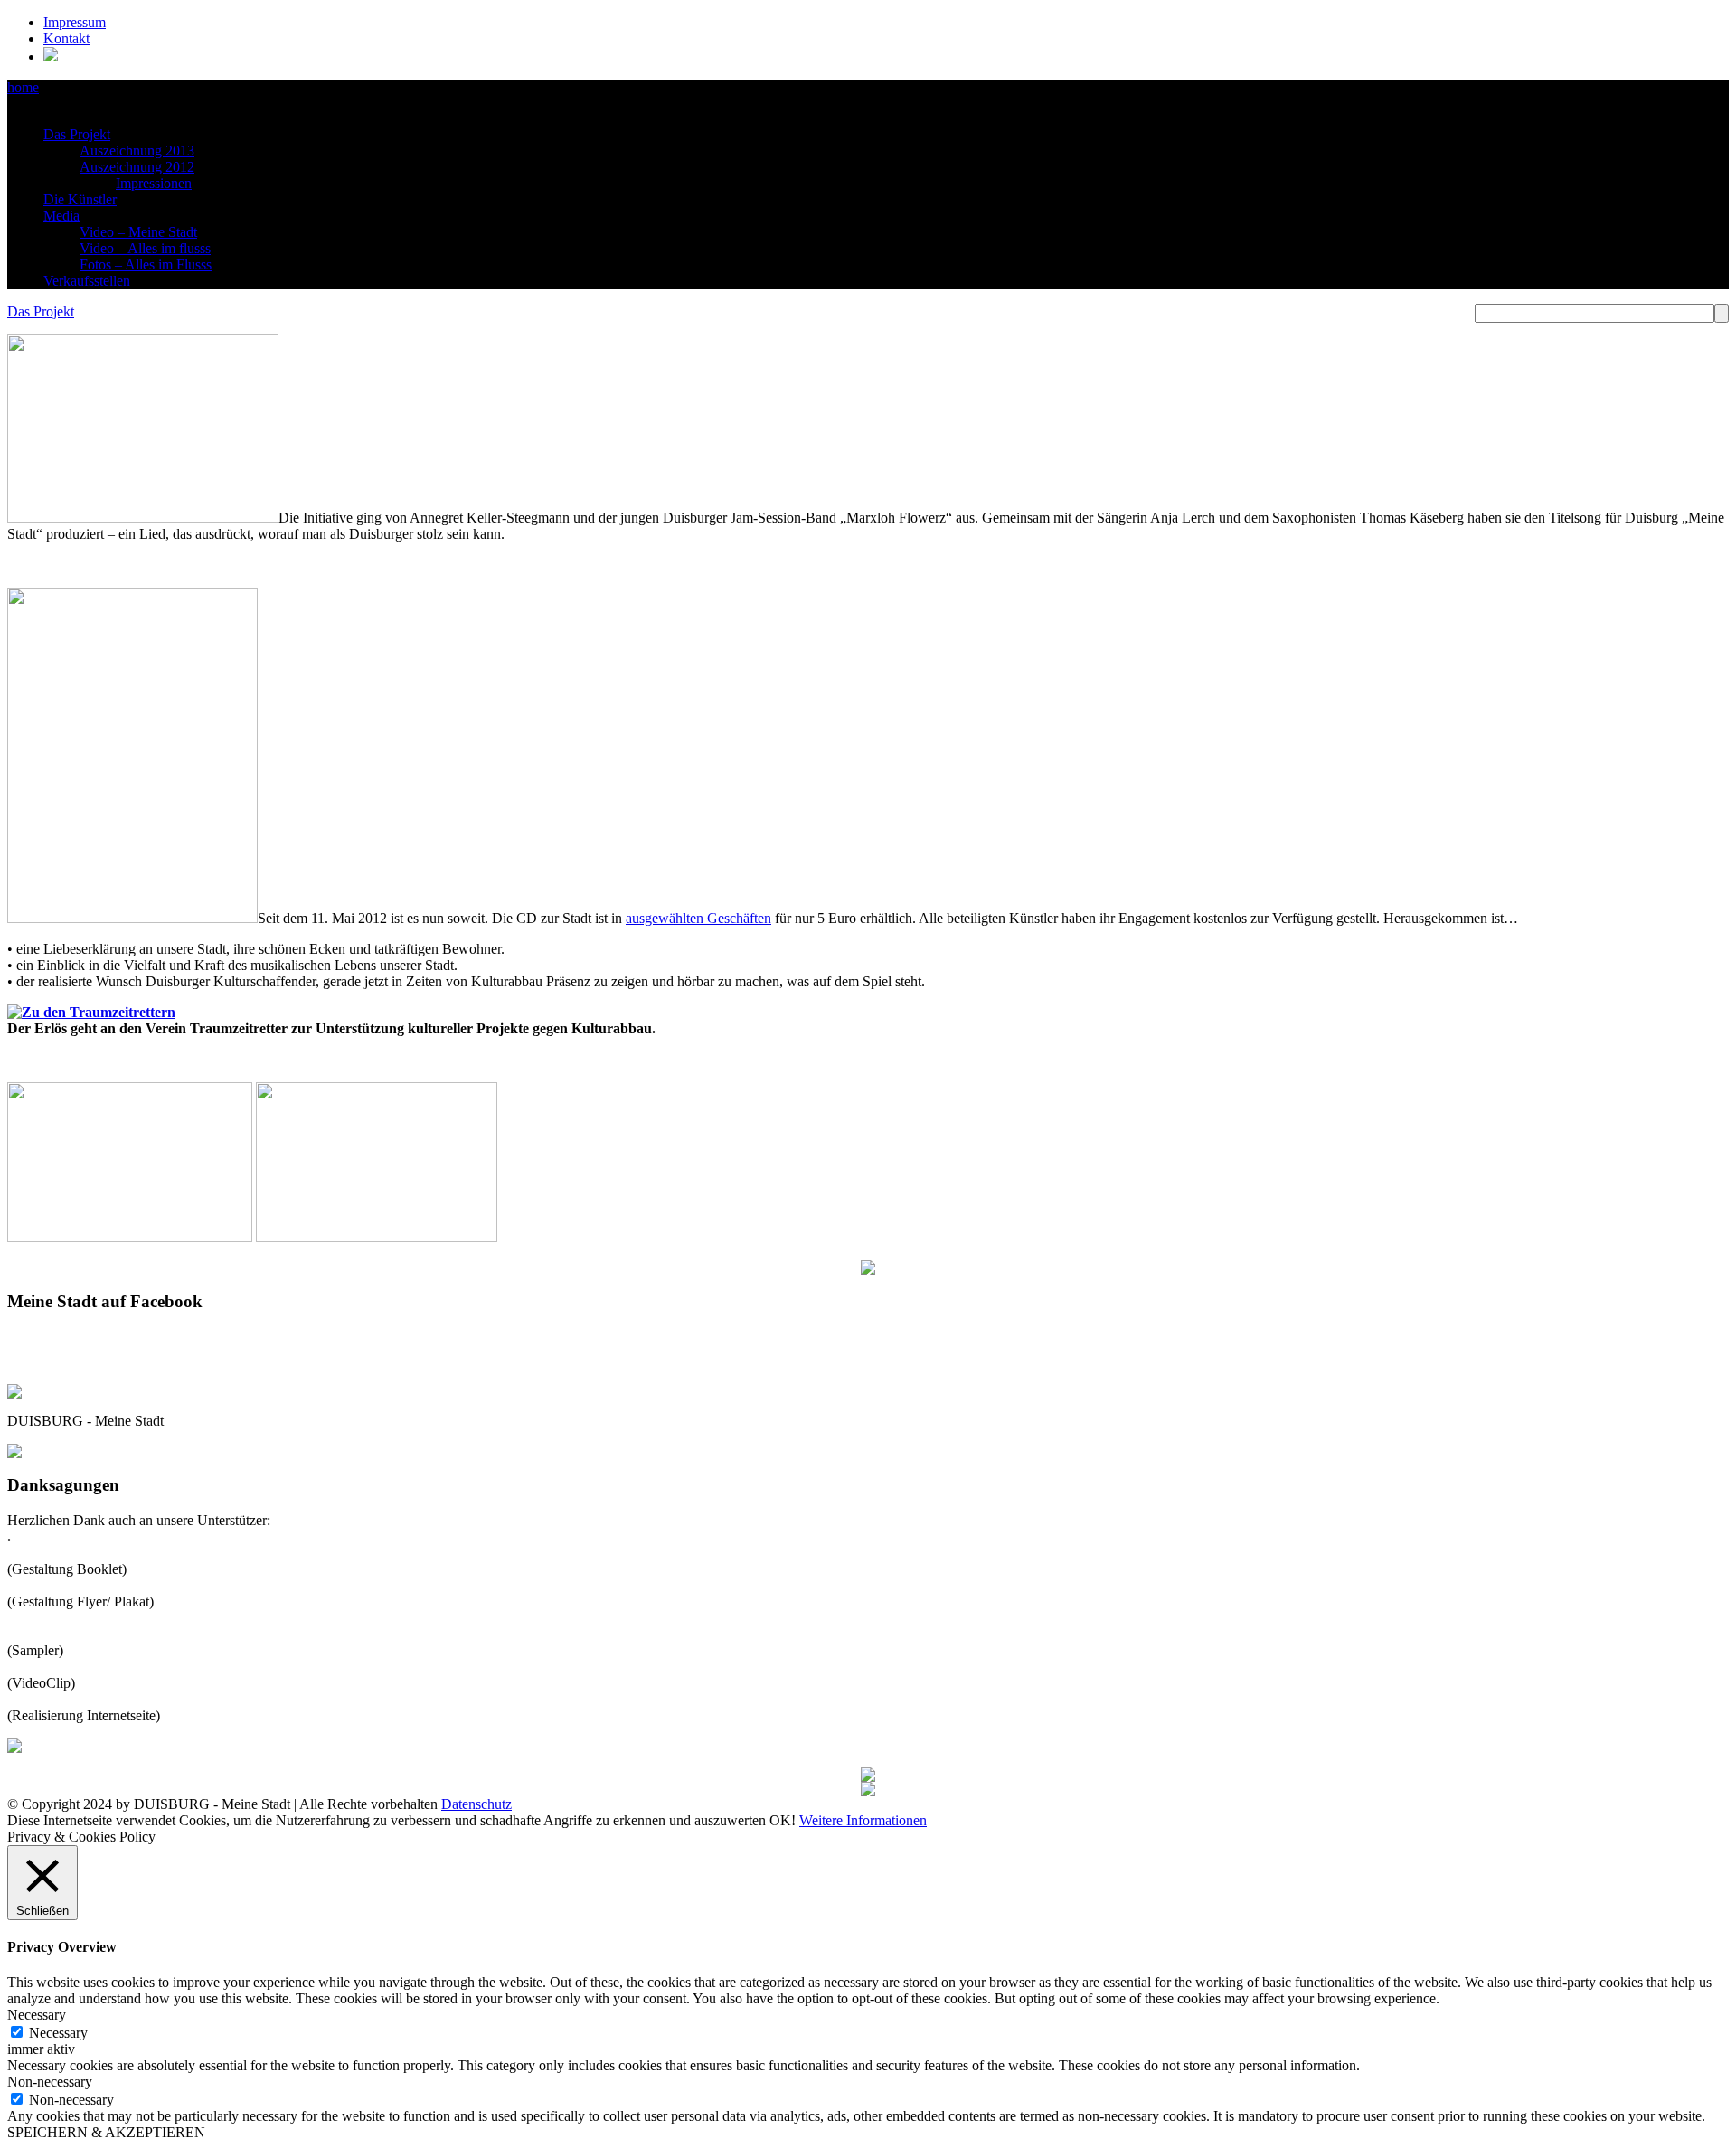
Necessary (58, 2033)
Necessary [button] (37, 2015)
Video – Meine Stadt (138, 232)
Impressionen (154, 183)
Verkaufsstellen (87, 281)
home (23, 87)
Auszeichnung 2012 (137, 167)
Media (61, 216)
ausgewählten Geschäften (698, 918)
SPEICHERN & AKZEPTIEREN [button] (106, 2132)
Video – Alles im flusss (145, 248)
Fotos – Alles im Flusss (146, 264)
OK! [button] (783, 1820)
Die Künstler (80, 199)
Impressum (75, 22)
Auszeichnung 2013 (137, 151)
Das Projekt (77, 134)
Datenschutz (476, 1804)
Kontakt (66, 38)
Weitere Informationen (863, 1820)
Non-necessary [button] (50, 2082)
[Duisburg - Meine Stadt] (51, 57)
